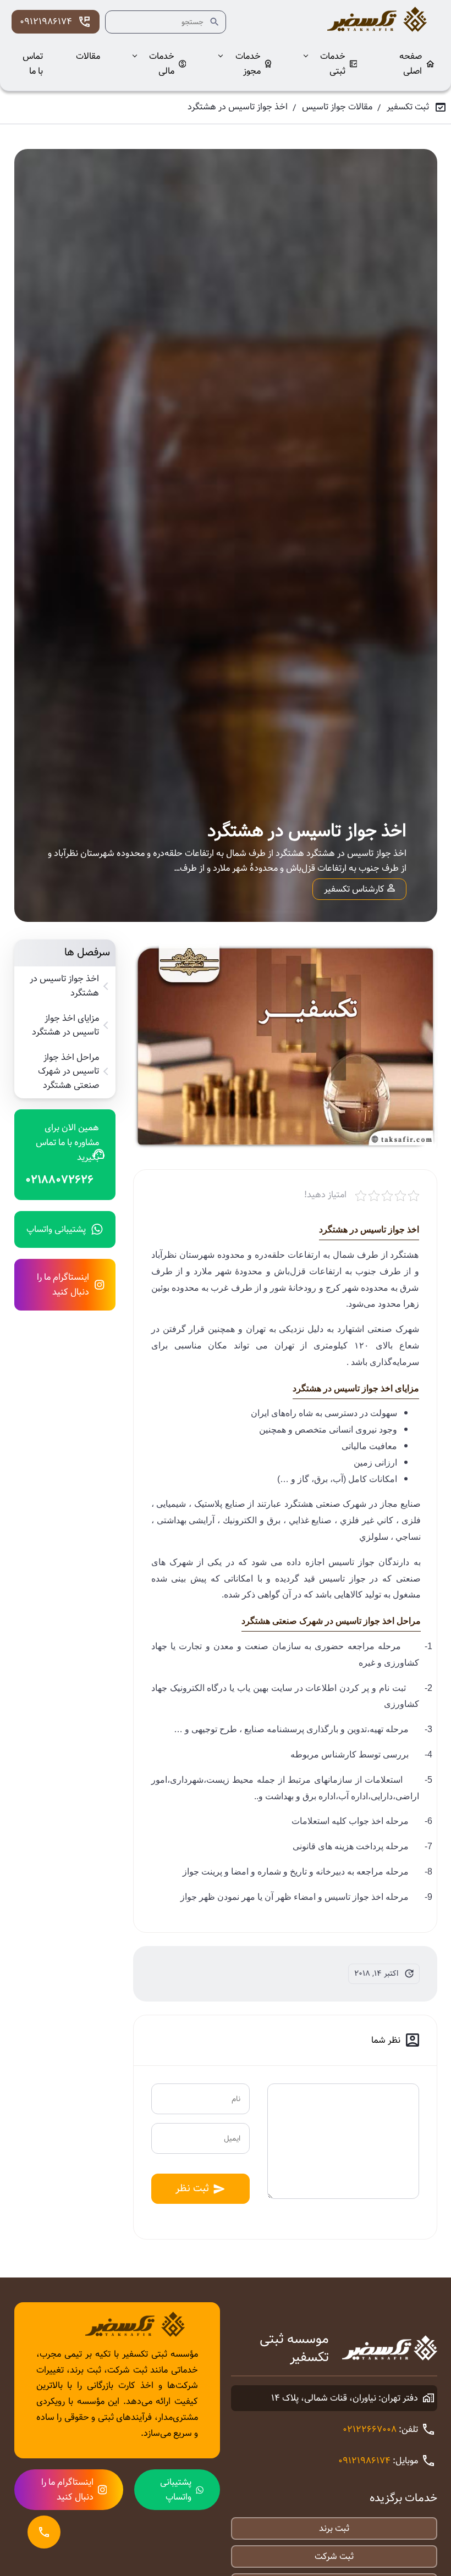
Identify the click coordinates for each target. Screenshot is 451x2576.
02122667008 (370, 2429)
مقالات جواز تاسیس (337, 107)
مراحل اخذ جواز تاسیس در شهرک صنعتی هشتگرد (68, 1072)
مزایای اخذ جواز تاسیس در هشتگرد (65, 1026)
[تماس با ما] (44, 2532)
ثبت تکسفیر (408, 107)
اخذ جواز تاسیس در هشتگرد (64, 986)
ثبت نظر (192, 2188)
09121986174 (46, 22)
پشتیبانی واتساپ (56, 1229)
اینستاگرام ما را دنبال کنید (63, 1285)
